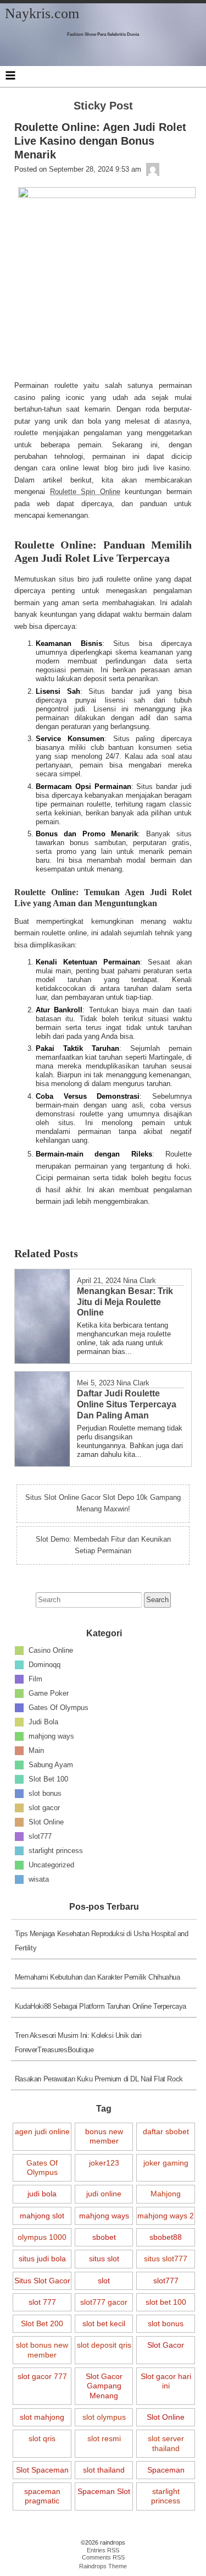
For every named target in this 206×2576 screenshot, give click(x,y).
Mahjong (166, 2194)
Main (36, 1750)
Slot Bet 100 (48, 1779)
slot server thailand (166, 2443)
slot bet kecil (104, 2323)
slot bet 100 (166, 2302)
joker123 (104, 2163)
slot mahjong (42, 2417)
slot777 (40, 1836)
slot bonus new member (42, 2350)
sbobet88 (166, 2237)
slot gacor (44, 1808)
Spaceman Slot (104, 2491)
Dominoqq (44, 1665)
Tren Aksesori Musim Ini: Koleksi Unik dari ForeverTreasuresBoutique (78, 2043)
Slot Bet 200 (42, 2323)
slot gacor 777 (42, 2376)
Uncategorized (51, 1865)
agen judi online (42, 2131)
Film (35, 1679)
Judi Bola (43, 1722)
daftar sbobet (166, 2131)
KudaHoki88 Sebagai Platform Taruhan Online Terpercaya (101, 2006)
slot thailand (104, 2470)
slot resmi (104, 2438)
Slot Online (46, 1822)
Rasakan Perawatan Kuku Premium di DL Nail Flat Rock (99, 2079)
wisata (39, 1879)
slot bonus (45, 1793)
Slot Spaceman (42, 2470)
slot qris (42, 2438)
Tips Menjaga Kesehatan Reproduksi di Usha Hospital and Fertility (102, 1941)
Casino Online (51, 1650)
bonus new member (104, 2136)
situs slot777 (166, 2259)
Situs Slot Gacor (42, 2281)
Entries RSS (103, 2550)
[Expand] (10, 75)
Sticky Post (103, 106)
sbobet (104, 2237)
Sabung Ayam (51, 1765)
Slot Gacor (166, 2345)
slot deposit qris (104, 2345)
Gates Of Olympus (59, 1708)
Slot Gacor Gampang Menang (104, 2386)
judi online (104, 2194)
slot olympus (104, 2417)
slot (104, 2281)
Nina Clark (140, 1281)
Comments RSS (103, 2557)
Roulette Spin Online (85, 492)
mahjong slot (42, 2216)
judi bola (42, 2194)
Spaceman (166, 2470)
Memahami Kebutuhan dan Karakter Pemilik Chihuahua (98, 1977)
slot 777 (42, 2302)
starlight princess (56, 1851)
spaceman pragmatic (42, 2496)
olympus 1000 (42, 2237)
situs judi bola (42, 2259)
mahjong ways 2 (166, 2216)
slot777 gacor (104, 2302)
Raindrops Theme (103, 2566)
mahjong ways (51, 1736)
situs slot (104, 2259)
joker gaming (166, 2163)
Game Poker (49, 1693)
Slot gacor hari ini (166, 2381)
